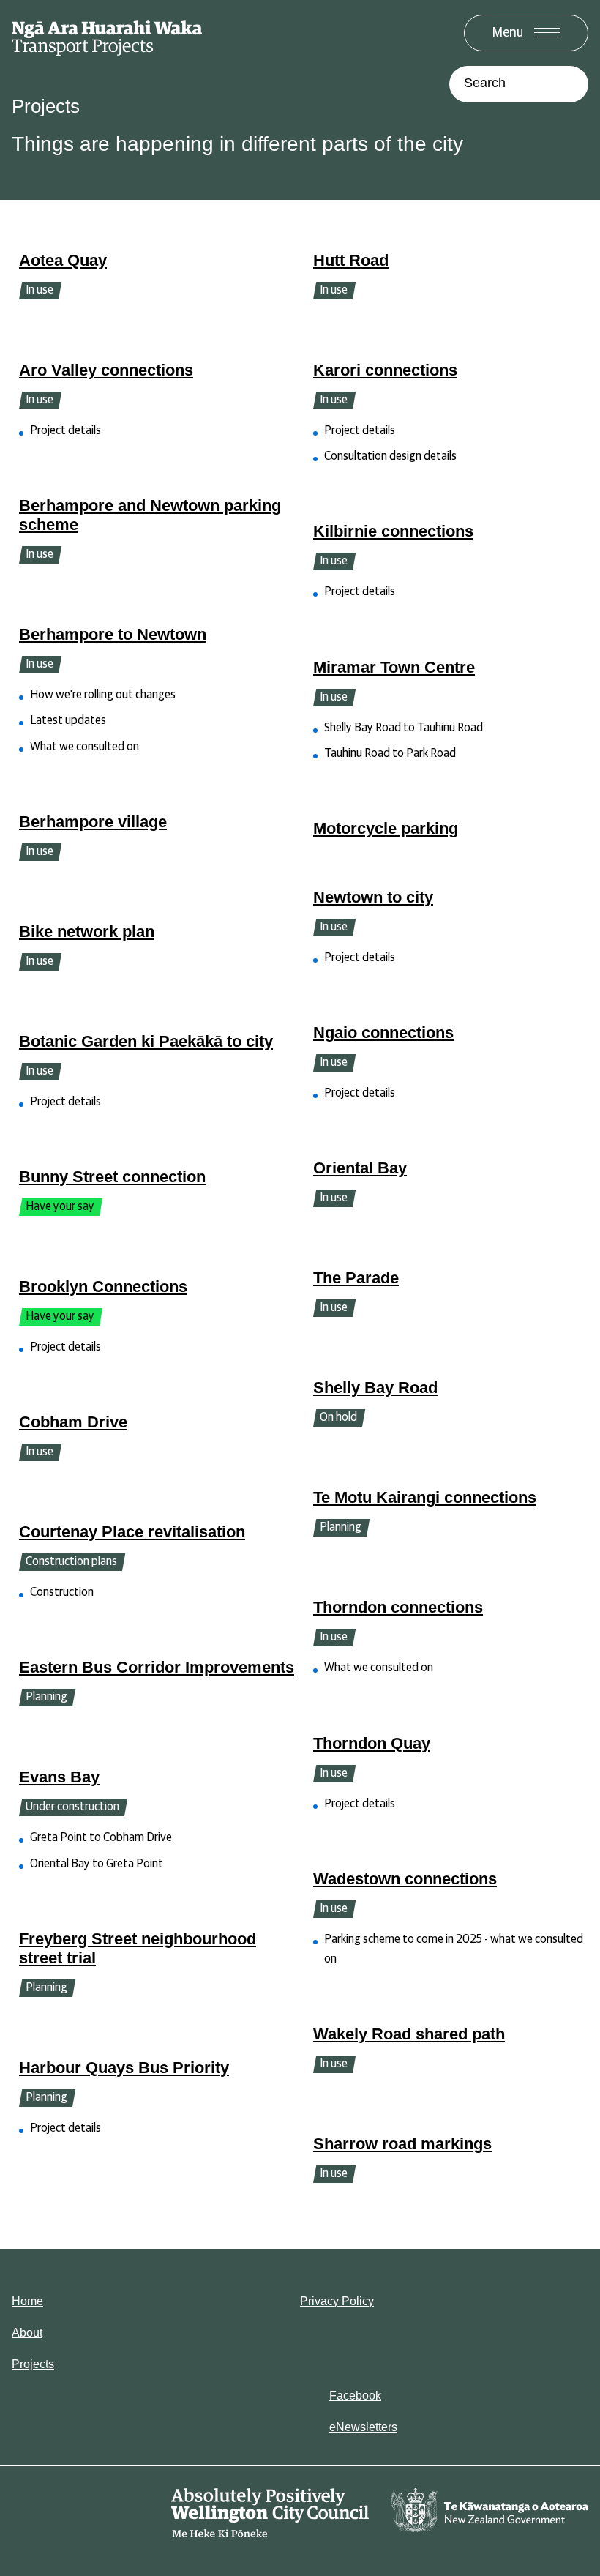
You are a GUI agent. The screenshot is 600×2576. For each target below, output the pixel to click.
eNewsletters (363, 2427)
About (27, 2333)
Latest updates (68, 720)
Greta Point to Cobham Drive (101, 1837)
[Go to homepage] (107, 37)
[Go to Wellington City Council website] (270, 2514)
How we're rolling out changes (103, 695)
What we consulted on (85, 747)
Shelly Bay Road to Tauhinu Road (404, 728)
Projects (33, 2364)
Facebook (355, 2396)
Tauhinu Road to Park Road (390, 753)
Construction (62, 1592)
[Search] (570, 84)
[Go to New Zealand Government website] (490, 2514)
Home (27, 2301)
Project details (65, 430)
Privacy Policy (337, 2301)
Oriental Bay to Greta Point (97, 1864)
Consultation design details (390, 456)
